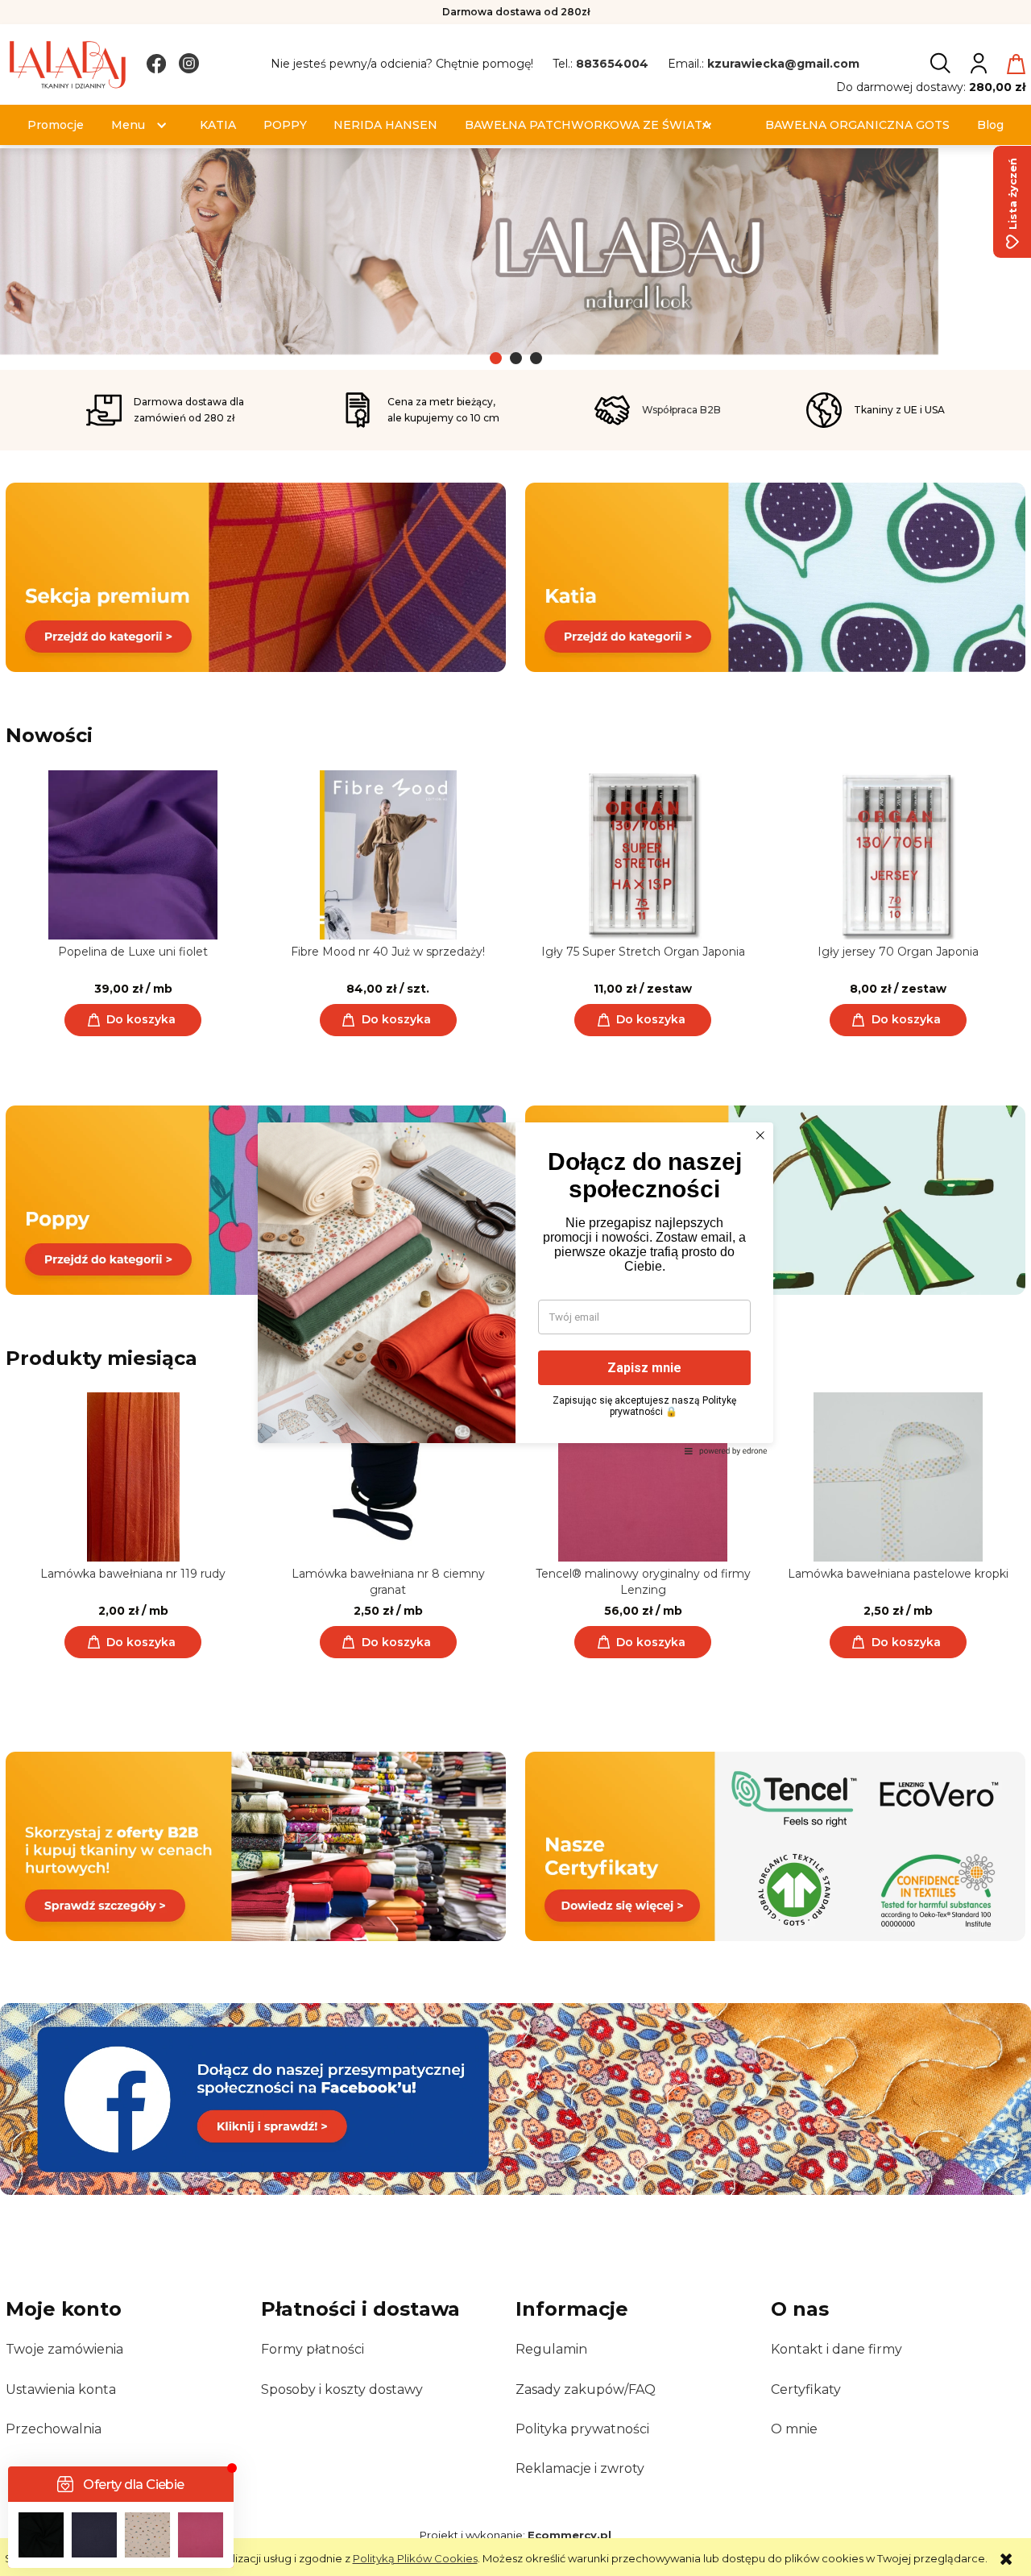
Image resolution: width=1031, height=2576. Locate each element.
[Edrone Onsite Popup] (515, 1288)
